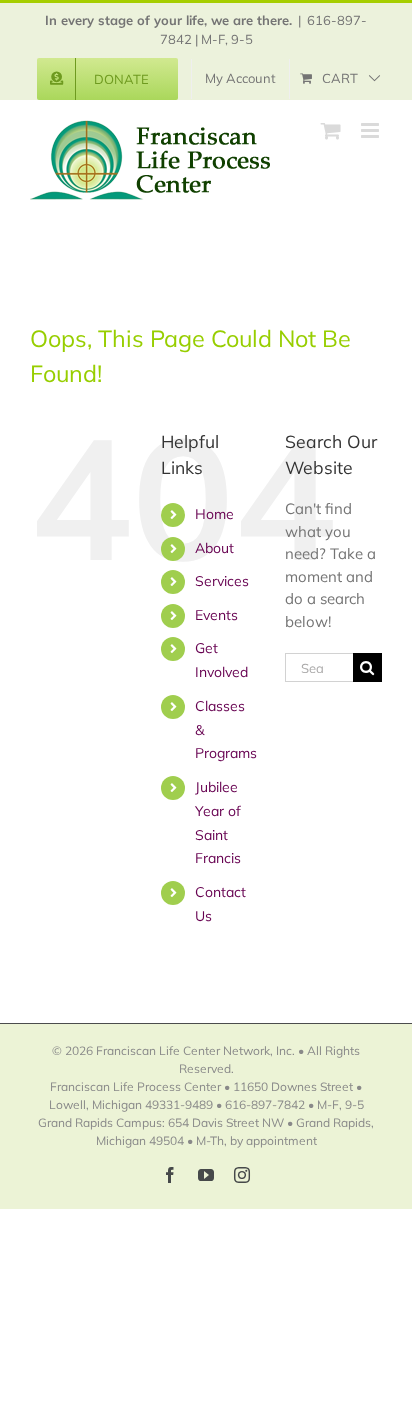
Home (214, 514)
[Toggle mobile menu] (371, 130)
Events (216, 615)
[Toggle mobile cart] (331, 130)
